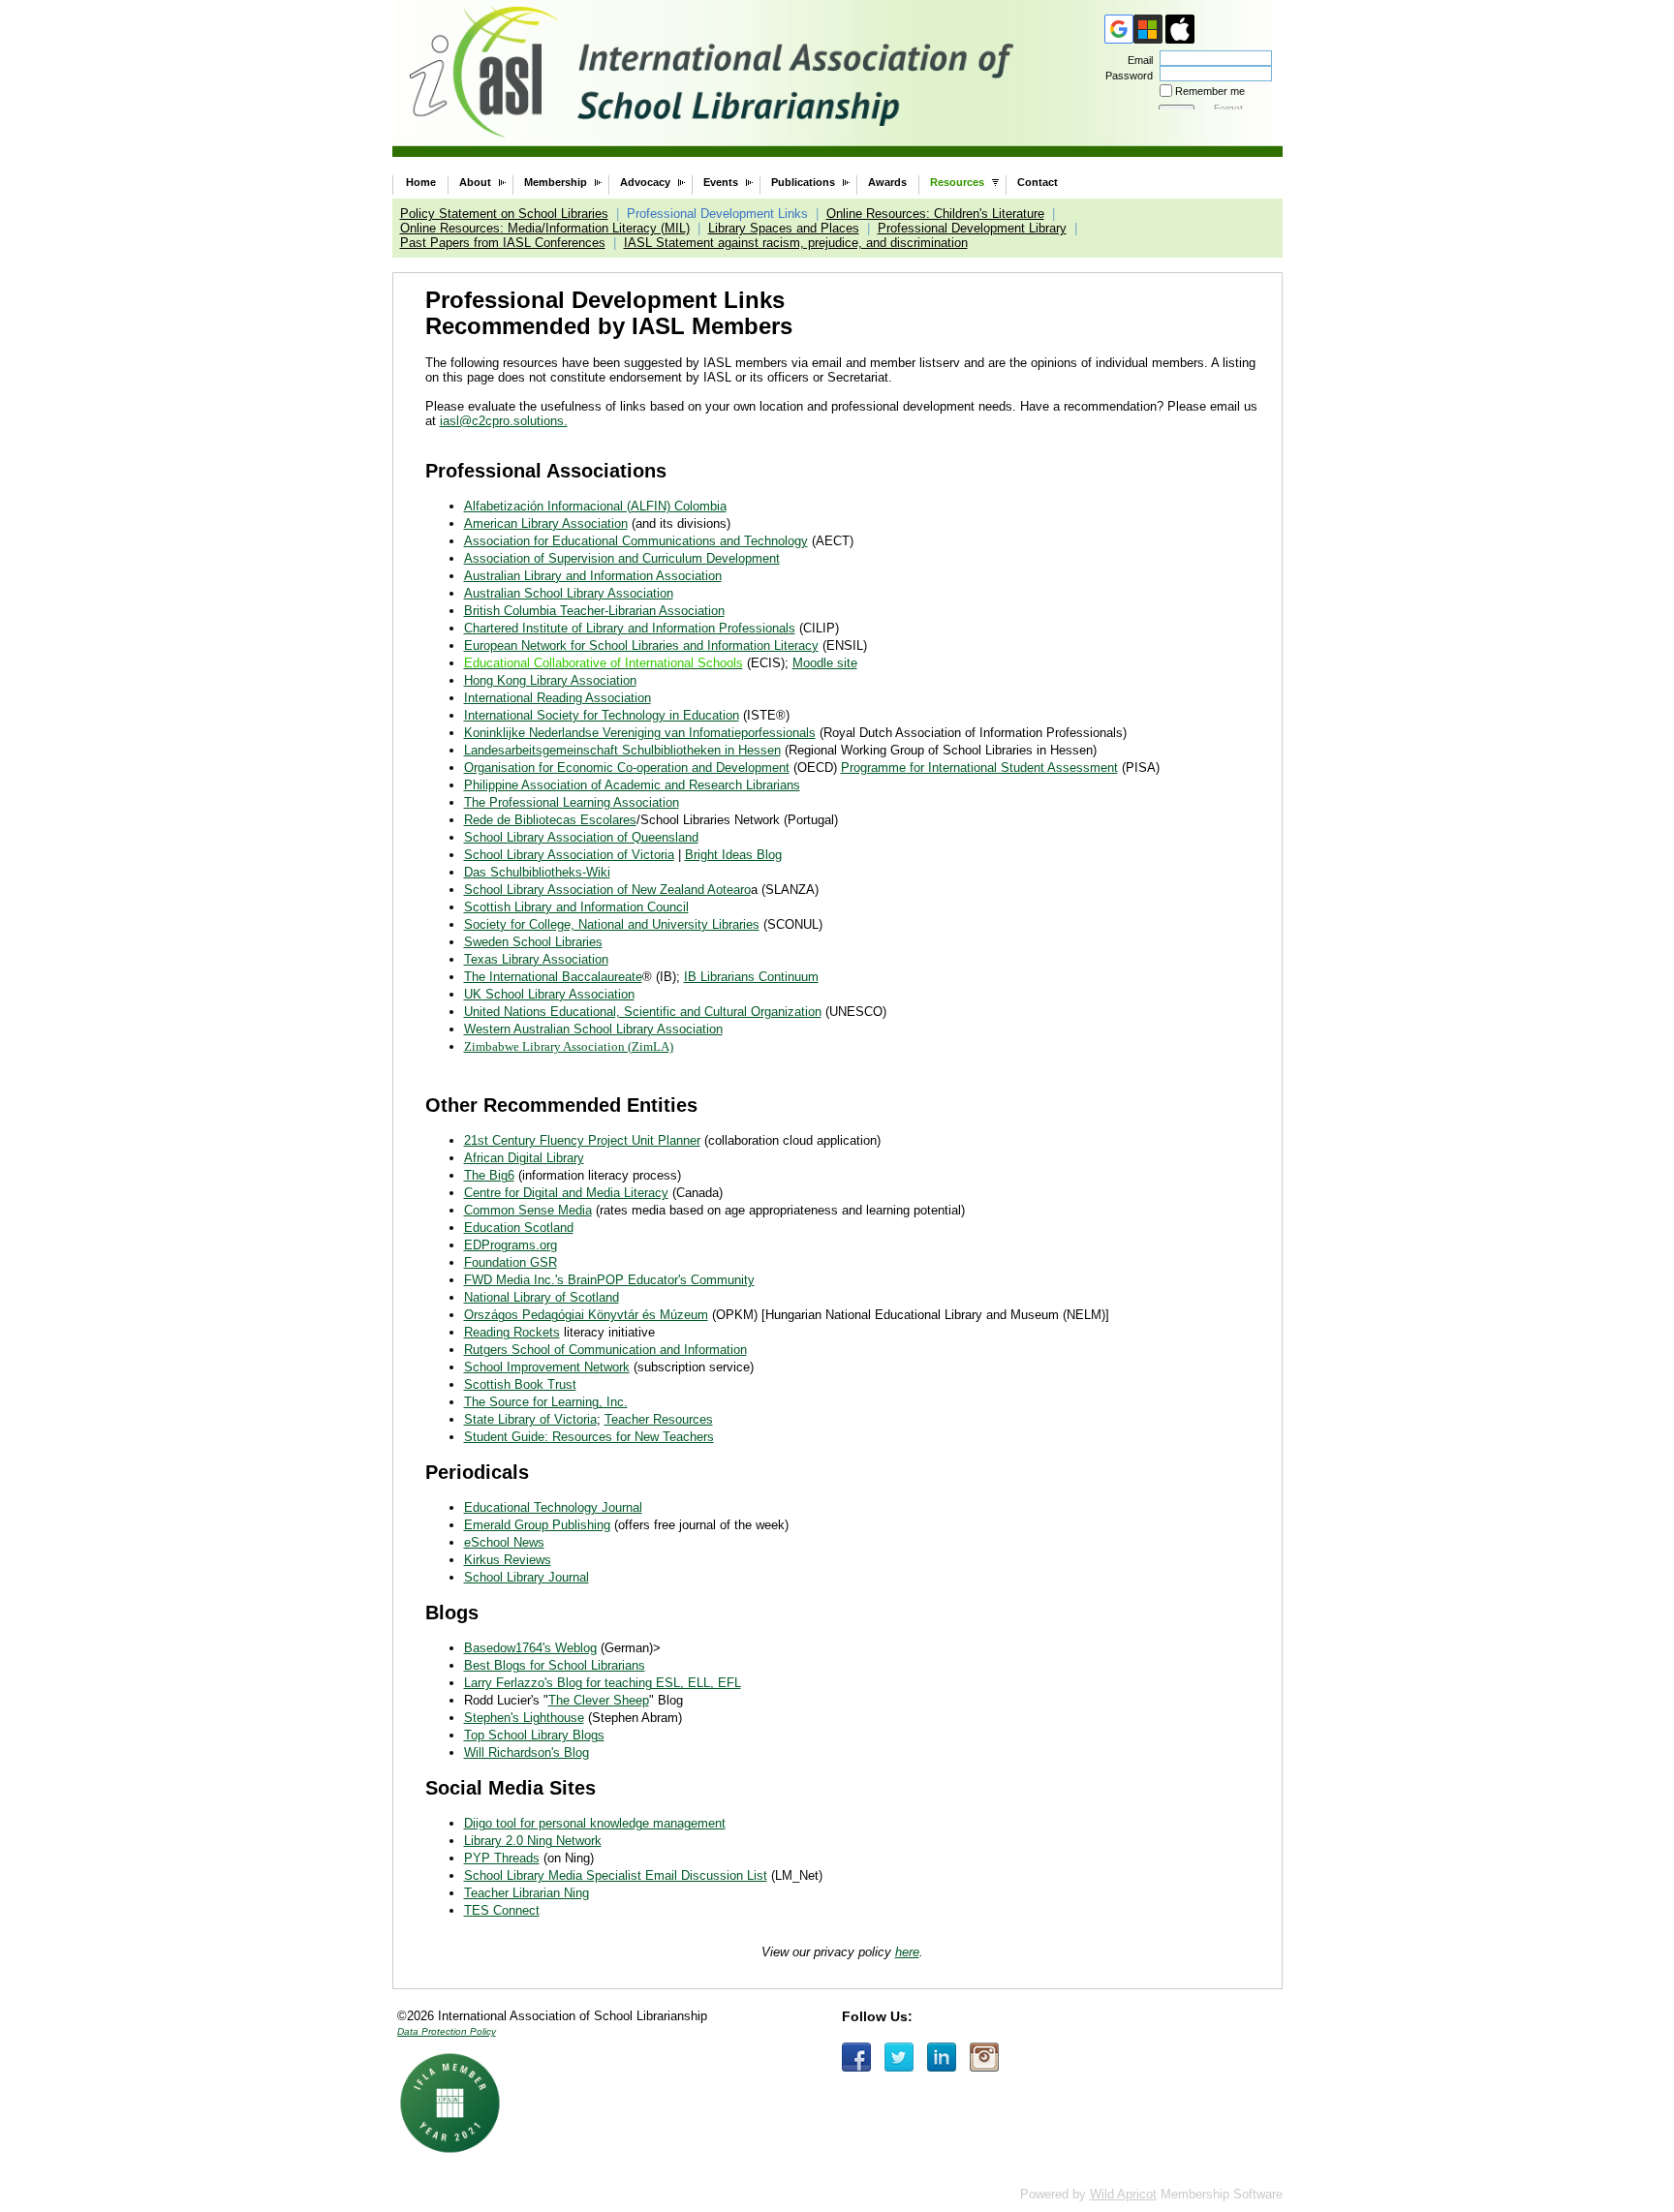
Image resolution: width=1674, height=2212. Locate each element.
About (475, 182)
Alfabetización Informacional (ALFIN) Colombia (595, 506)
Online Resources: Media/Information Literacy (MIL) (545, 228)
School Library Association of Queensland (581, 837)
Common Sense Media (528, 1210)
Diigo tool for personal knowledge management (595, 1823)
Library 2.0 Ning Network (533, 1841)
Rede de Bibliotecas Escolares (550, 820)
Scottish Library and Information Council (576, 907)
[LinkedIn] (942, 2057)
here (907, 1952)
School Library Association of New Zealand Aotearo (607, 890)
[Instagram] (984, 2057)
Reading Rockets (512, 1332)
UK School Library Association (549, 994)
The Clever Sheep (599, 1700)
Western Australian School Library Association (593, 1029)
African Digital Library (524, 1158)
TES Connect (502, 1910)
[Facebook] (856, 2057)
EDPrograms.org (511, 1245)
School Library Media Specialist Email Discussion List (616, 1875)
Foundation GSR (511, 1262)
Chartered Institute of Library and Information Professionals (630, 628)
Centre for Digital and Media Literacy (566, 1193)
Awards (887, 182)
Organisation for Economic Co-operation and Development (627, 768)
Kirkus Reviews (508, 1560)
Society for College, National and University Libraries (612, 924)
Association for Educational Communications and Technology (636, 541)
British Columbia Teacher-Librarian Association (594, 611)
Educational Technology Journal (553, 1507)
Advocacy (645, 182)
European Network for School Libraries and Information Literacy (641, 645)
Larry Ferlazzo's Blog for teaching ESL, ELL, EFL (603, 1683)
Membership (556, 182)
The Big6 (489, 1175)
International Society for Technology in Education (602, 715)
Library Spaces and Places (784, 228)
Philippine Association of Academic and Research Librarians (632, 785)
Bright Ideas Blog (733, 855)
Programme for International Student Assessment (979, 768)
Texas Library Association (536, 959)
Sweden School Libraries (533, 942)
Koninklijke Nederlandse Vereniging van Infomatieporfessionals (640, 733)
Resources (957, 182)
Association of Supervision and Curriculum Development (622, 558)
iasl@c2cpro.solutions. (504, 421)
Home (421, 182)
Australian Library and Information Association (593, 576)
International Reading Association (558, 698)
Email (1137, 60)
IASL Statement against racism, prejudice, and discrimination (796, 243)
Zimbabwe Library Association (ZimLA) (569, 1047)
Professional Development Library (972, 228)
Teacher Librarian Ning (527, 1893)
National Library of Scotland (542, 1297)
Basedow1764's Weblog (530, 1648)
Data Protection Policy (447, 2031)
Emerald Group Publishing (537, 1525)
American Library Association (546, 523)
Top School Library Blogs (534, 1735)
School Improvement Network (547, 1367)
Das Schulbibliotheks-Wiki (537, 872)
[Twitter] (899, 2057)
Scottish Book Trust (520, 1384)
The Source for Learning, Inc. (546, 1402)
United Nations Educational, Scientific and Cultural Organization (643, 1012)
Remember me (1210, 91)
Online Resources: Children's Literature (935, 214)
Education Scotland (519, 1228)
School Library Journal (527, 1577)
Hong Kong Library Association (550, 680)
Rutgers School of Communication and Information (605, 1350)
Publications (803, 182)
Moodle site (825, 663)
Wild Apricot (1123, 2194)
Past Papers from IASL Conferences (503, 243)
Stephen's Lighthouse (524, 1718)
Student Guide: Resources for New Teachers (589, 1437)
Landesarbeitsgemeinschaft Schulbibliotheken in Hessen (622, 750)
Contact (1038, 182)
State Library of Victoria (530, 1419)
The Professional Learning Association (572, 802)
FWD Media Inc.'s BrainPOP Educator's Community (609, 1280)
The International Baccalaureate (553, 977)
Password (1126, 76)
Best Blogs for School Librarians (555, 1665)
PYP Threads (502, 1858)
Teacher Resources (659, 1419)
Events (721, 182)
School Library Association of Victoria (569, 855)
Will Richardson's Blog (527, 1752)
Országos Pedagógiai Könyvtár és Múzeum (586, 1315)
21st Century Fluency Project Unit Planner (582, 1140)
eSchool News (504, 1542)
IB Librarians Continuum (751, 977)
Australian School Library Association (569, 593)
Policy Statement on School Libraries (504, 214)
